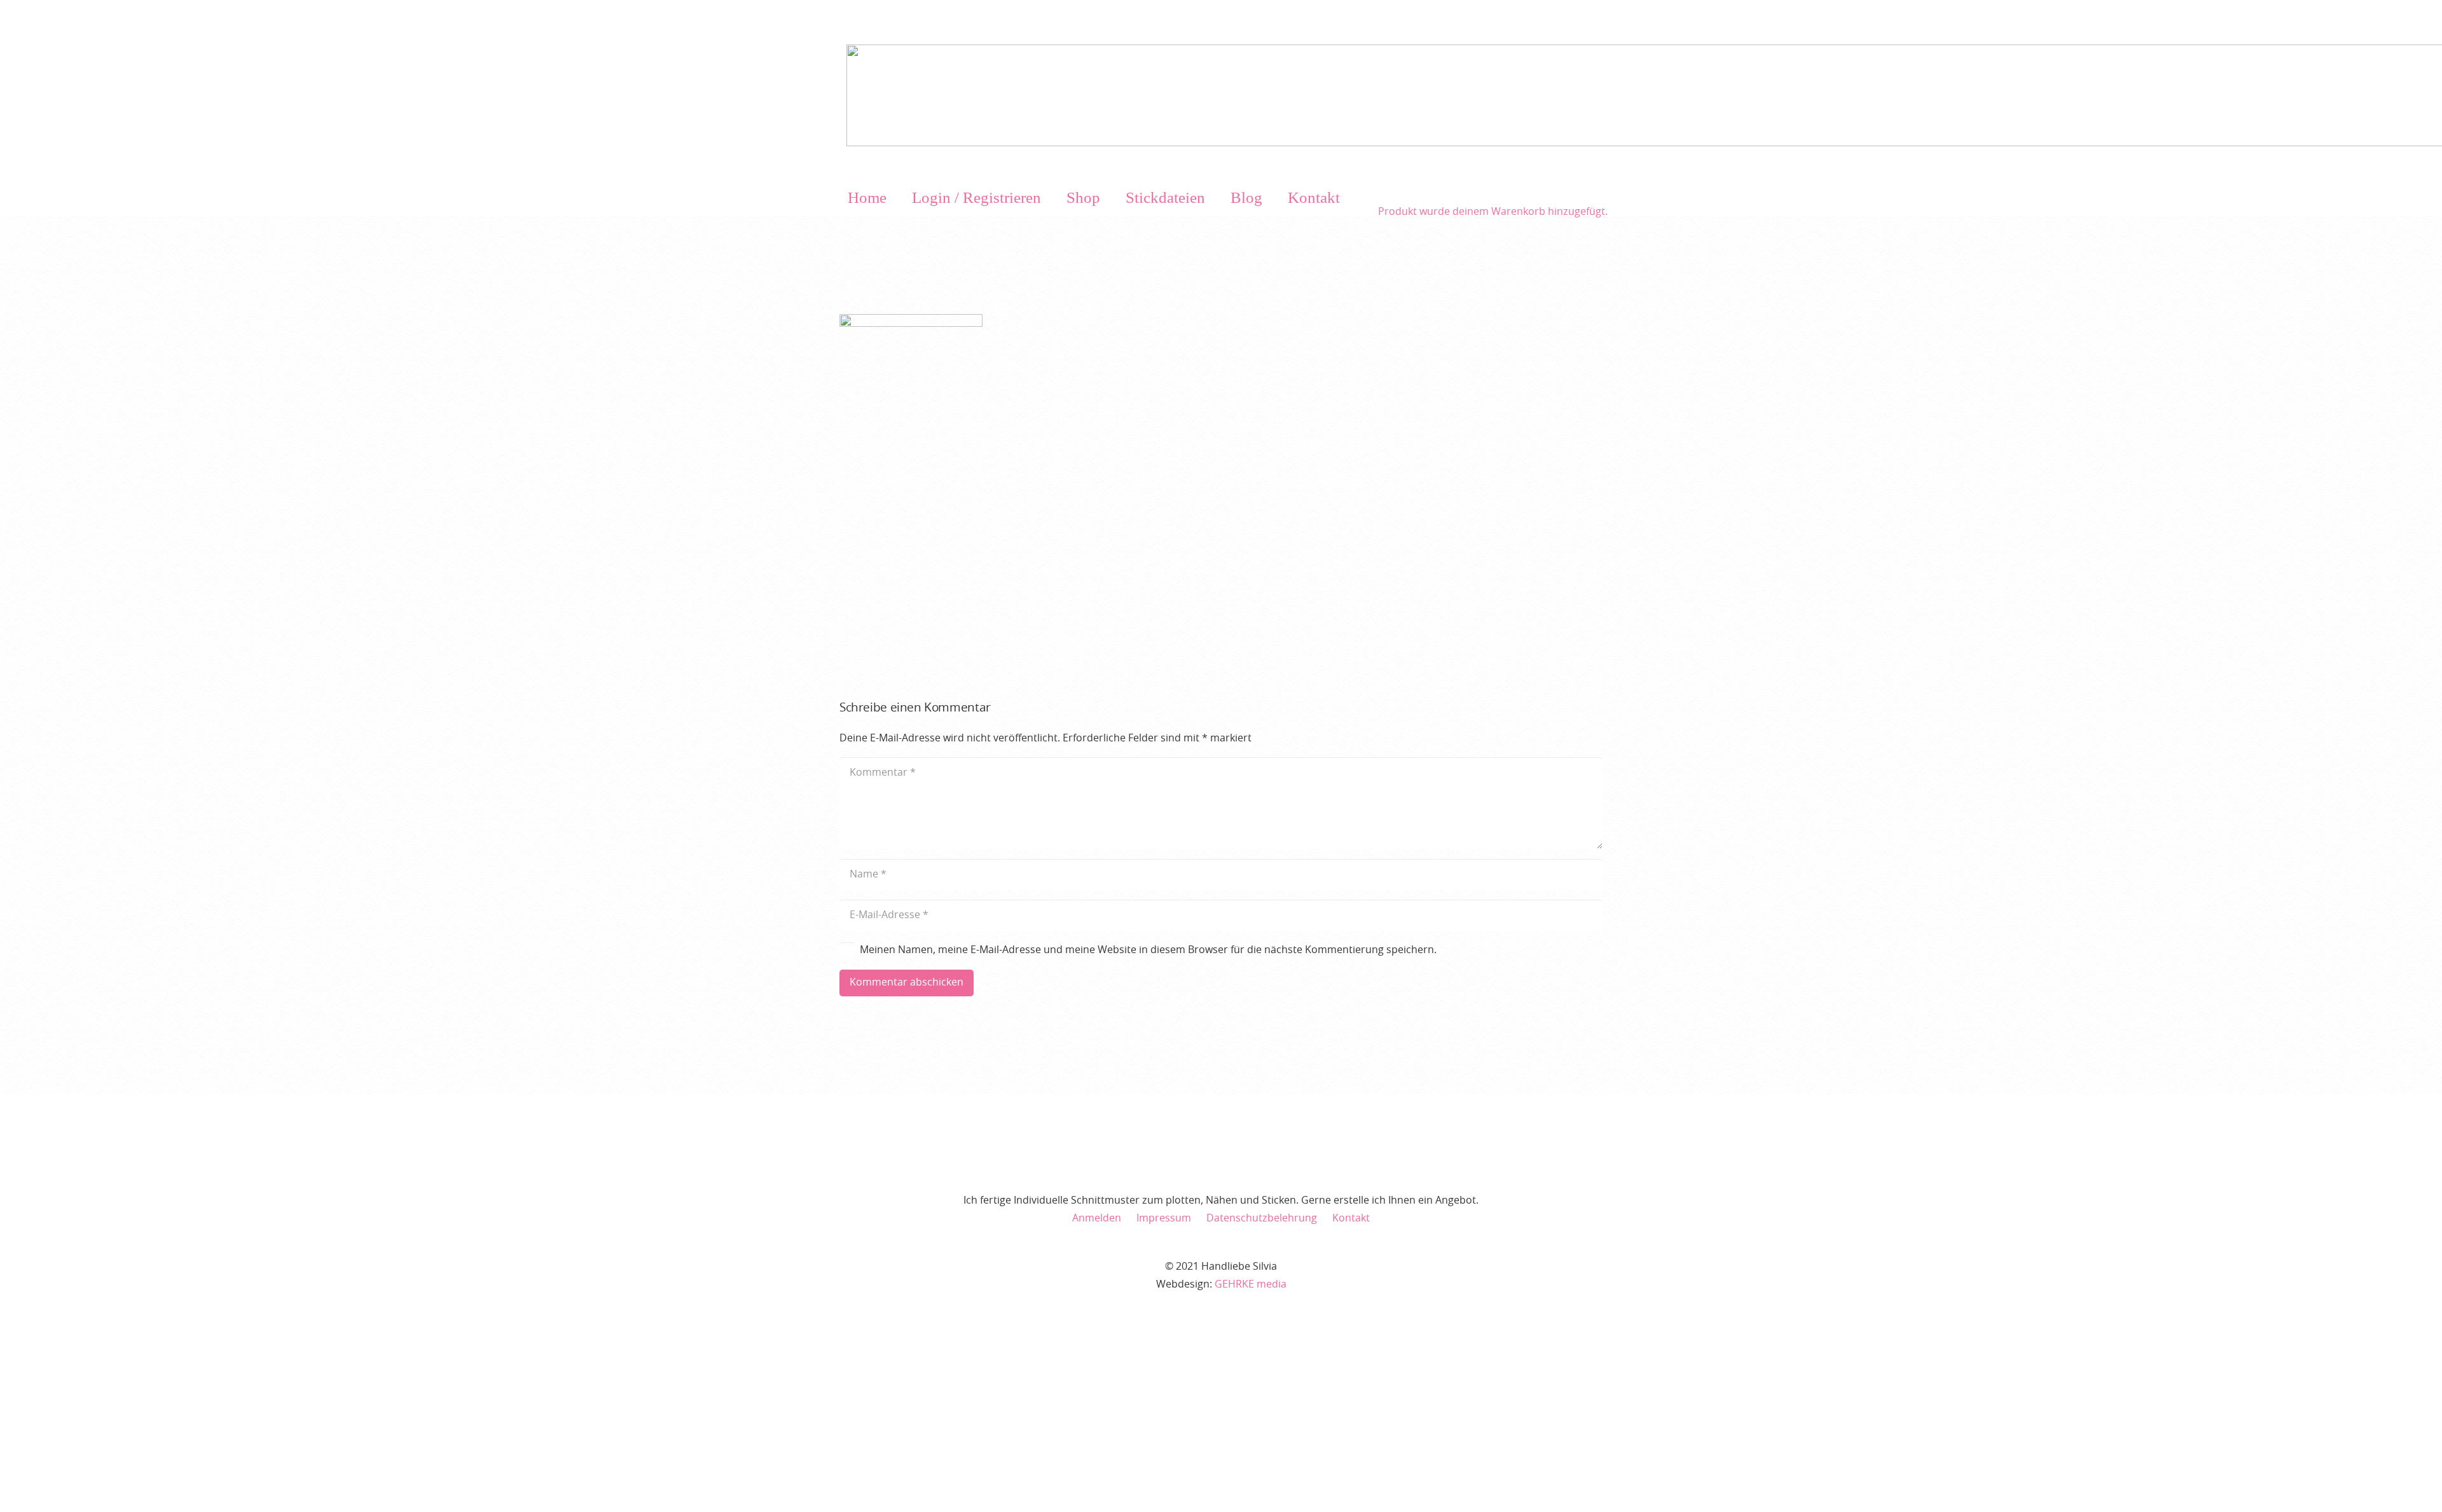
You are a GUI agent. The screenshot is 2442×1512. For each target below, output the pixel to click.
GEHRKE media (1251, 1284)
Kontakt (1351, 1218)
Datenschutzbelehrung (1262, 1218)
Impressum (1164, 1218)
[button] (1052, 198)
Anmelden (1097, 1218)
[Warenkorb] (1493, 186)
